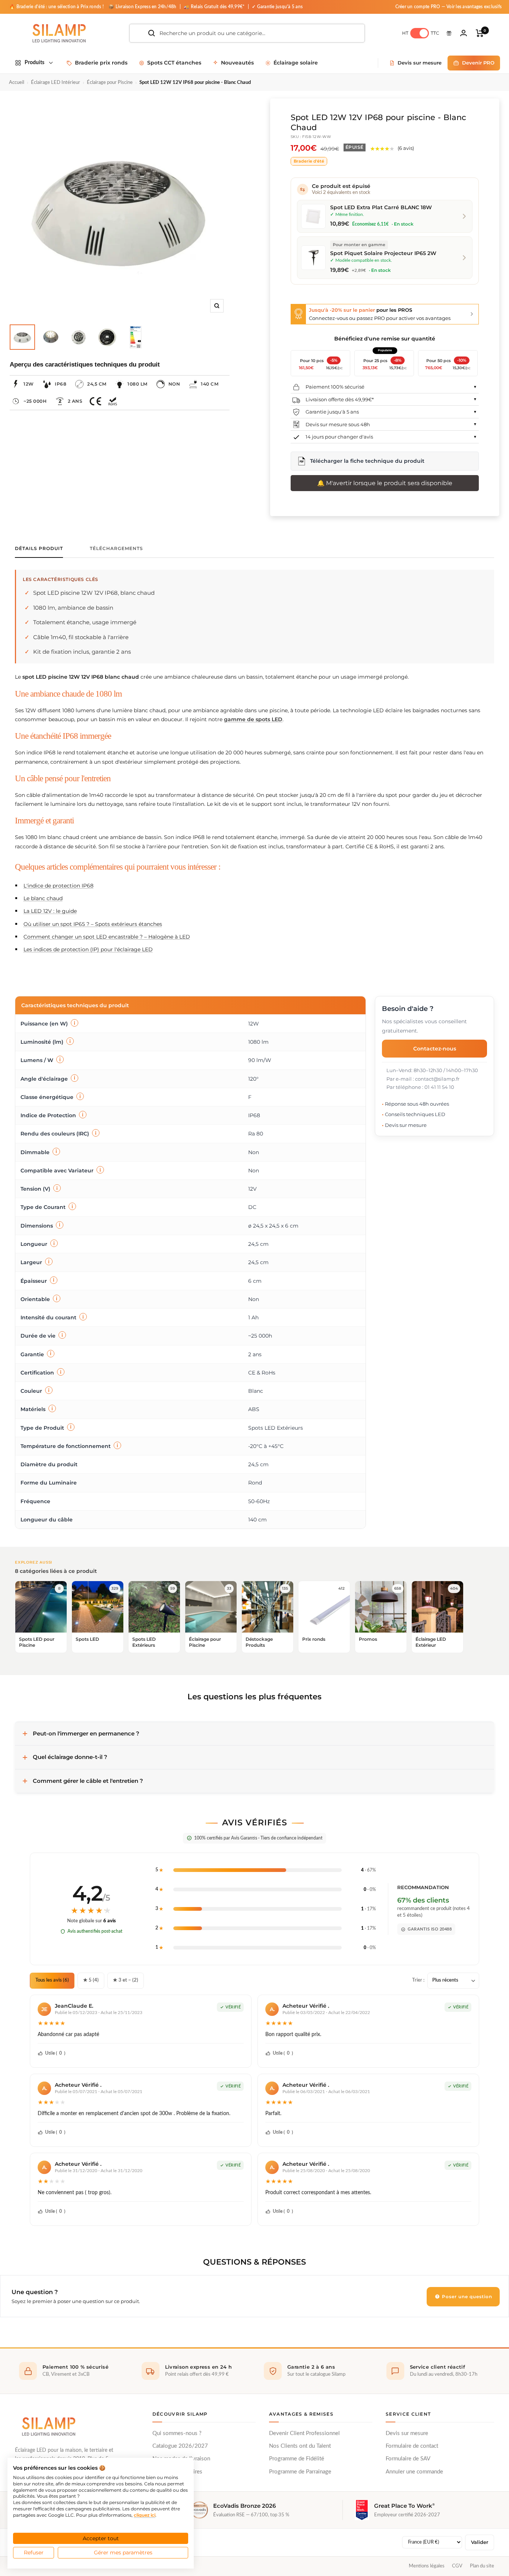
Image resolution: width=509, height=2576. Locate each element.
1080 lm (137, 384)
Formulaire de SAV (408, 2459)
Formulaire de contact (412, 2446)
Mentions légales (427, 2566)
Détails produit (39, 549)
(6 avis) (406, 148)
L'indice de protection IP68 (59, 886)
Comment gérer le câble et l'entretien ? (88, 1781)
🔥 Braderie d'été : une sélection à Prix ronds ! (56, 7)
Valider (480, 2542)
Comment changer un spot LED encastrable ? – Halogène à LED (107, 937)
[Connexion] (464, 33)
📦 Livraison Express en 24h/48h (143, 7)
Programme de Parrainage (300, 2472)
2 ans (75, 401)
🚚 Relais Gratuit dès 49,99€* (215, 7)
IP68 (61, 384)
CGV (457, 2566)
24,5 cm (97, 384)
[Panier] (480, 33)
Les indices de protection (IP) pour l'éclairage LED (88, 949)
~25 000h (35, 401)
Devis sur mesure (407, 2433)
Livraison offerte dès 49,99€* (340, 399)
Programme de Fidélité (297, 2459)
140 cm (210, 384)
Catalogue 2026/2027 (180, 2446)
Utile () (55, 2053)
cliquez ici (145, 2515)
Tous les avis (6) (52, 1980)
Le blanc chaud (43, 898)
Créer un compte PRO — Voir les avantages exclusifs (449, 7)
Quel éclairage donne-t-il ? (70, 1757)
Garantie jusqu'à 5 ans (332, 412)
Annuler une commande (414, 2472)
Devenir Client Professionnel (304, 2433)
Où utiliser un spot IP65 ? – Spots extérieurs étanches (93, 924)
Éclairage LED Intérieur (56, 83)
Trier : (418, 1980)
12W (29, 384)
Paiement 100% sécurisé (335, 387)
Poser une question (466, 2297)
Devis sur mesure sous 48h (338, 424)
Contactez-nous (435, 1048)
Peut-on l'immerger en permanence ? (86, 1733)
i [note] (75, 1023)
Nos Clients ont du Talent (300, 2446)
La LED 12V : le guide (50, 911)
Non (174, 384)
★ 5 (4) (91, 1980)
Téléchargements (116, 549)
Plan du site (482, 2566)
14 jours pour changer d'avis (339, 437)
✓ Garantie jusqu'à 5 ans (277, 7)
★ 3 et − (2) (126, 1980)
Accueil (17, 83)
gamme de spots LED (253, 719)
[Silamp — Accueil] (48, 2426)
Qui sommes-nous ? (177, 2433)
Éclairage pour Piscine (110, 83)
